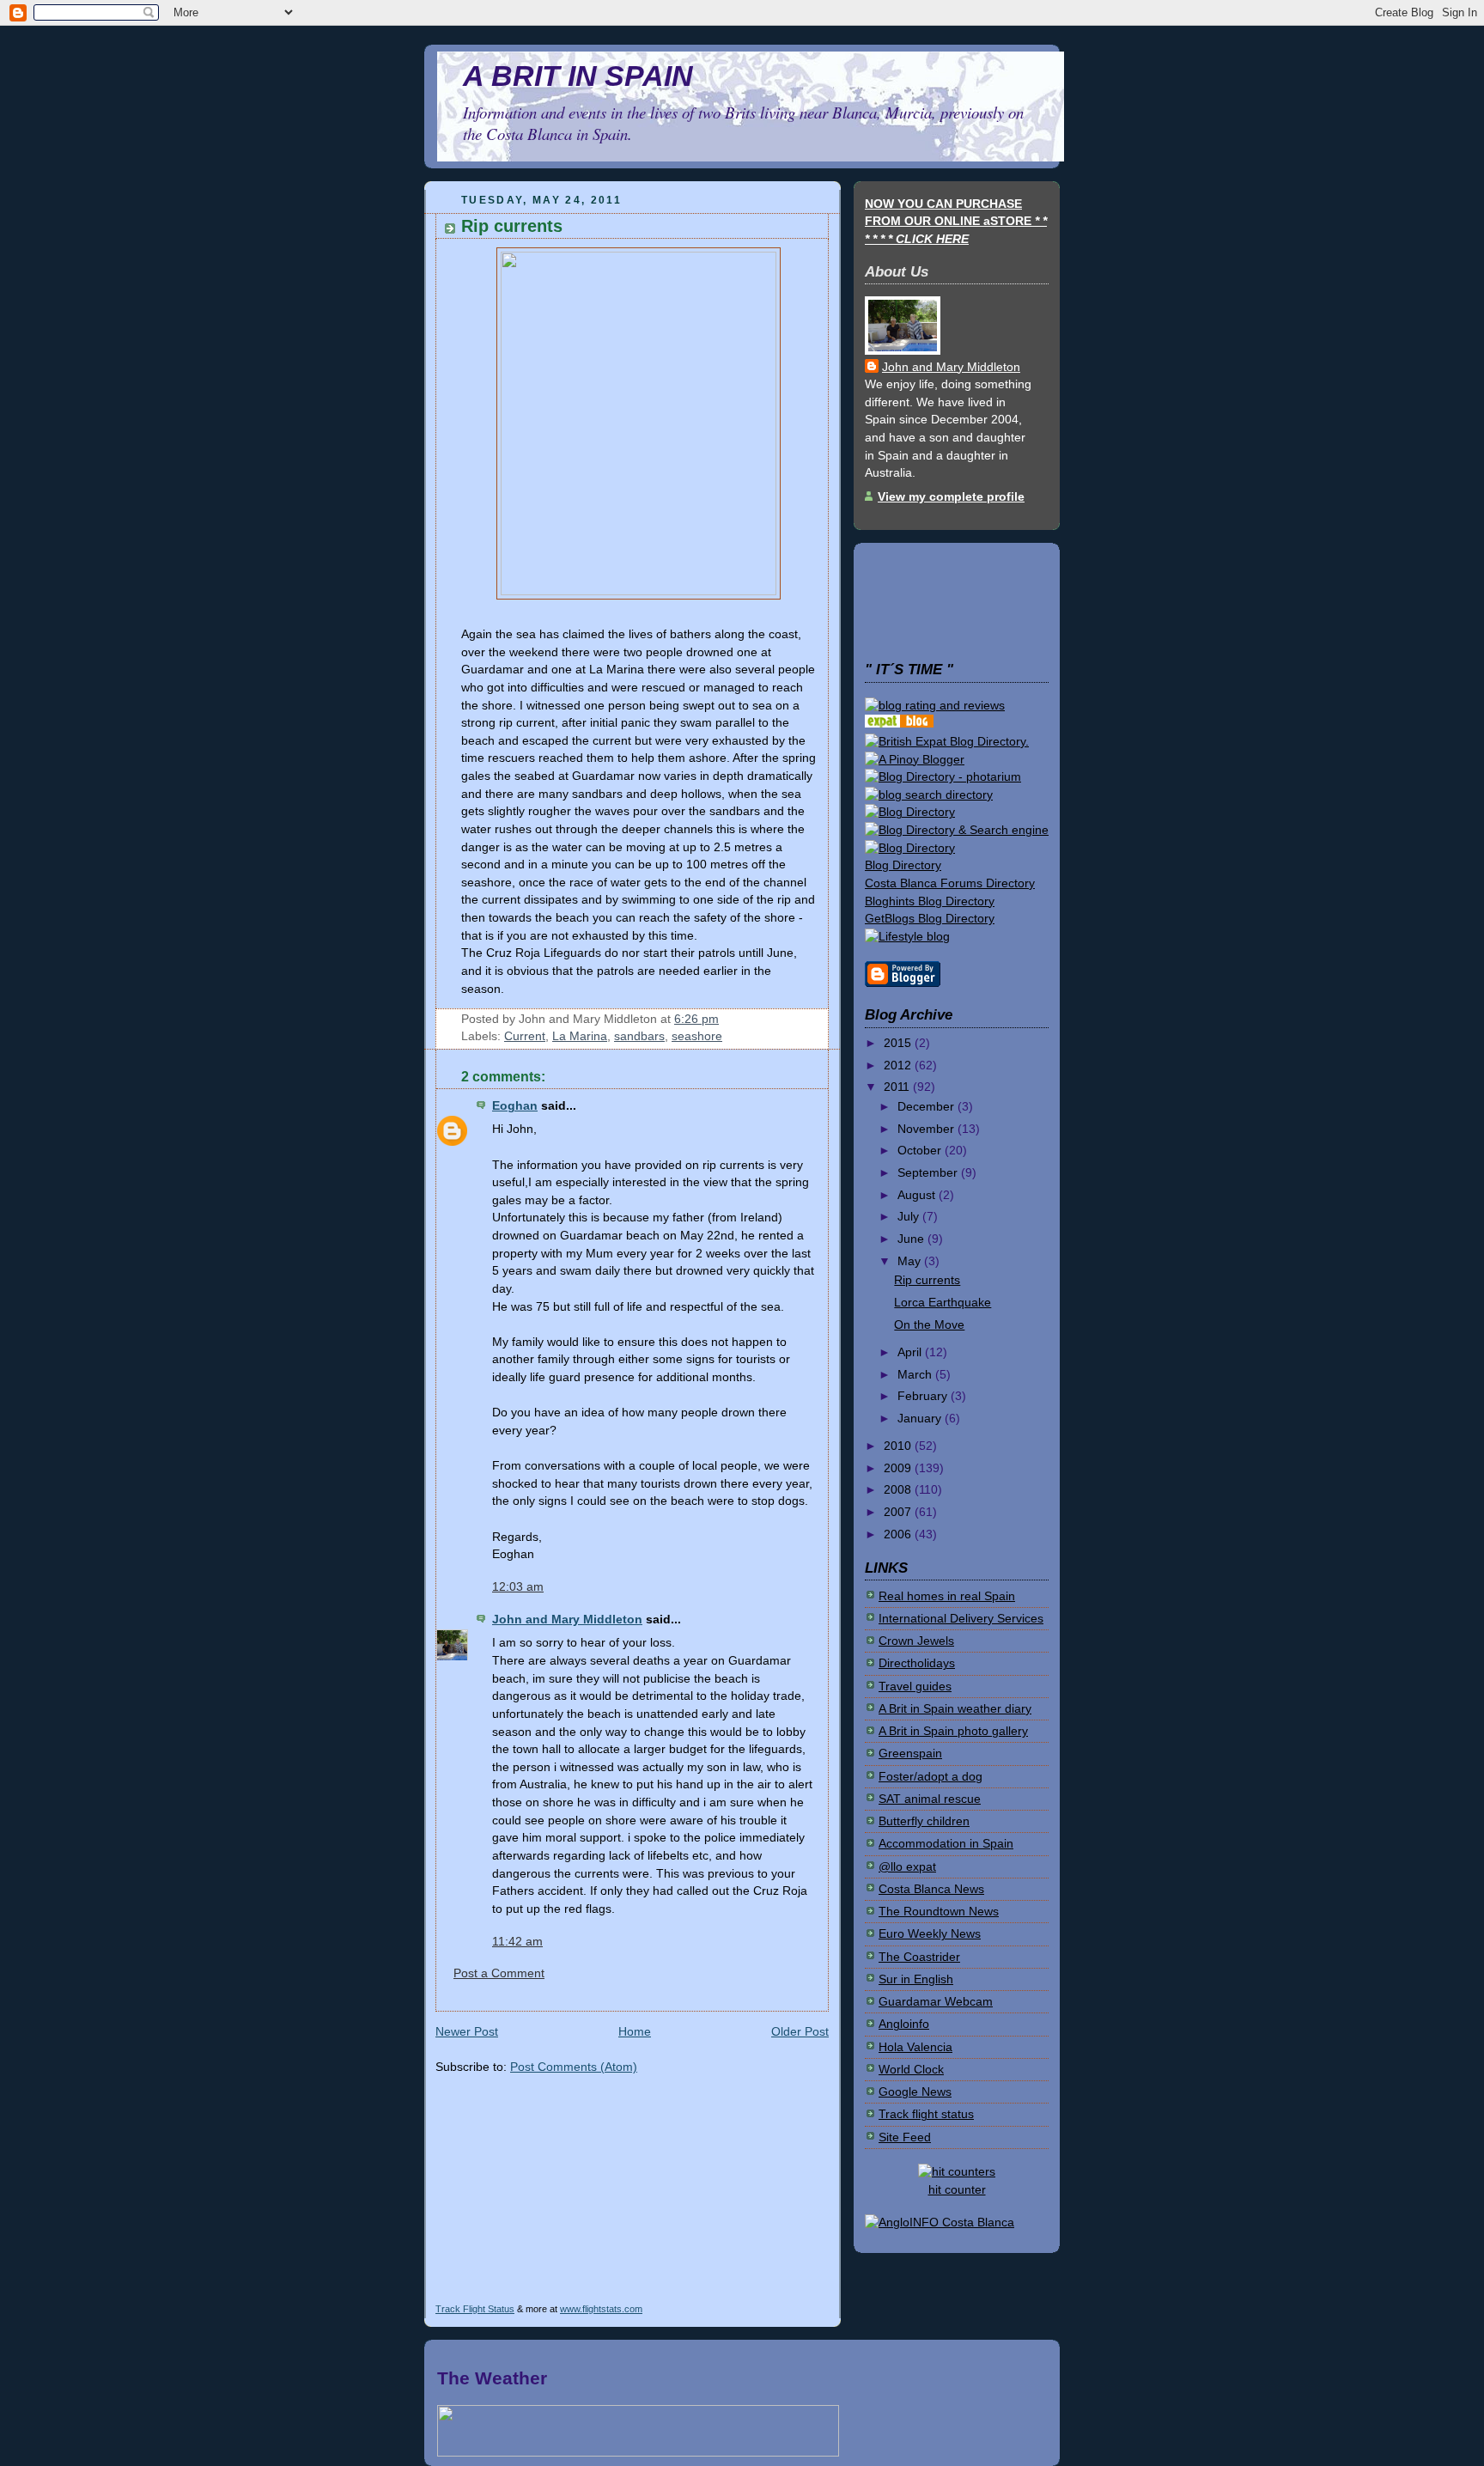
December (927, 1107)
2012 (899, 1066)
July (910, 1217)
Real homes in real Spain (947, 1596)
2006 (899, 1534)
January (921, 1419)
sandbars (639, 1036)
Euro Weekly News (930, 1934)
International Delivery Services (961, 1619)
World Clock (911, 2070)
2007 (899, 1512)
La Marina (580, 1036)
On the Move (929, 1325)
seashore (697, 1036)
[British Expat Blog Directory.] (947, 742)
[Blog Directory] (910, 812)
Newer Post (467, 2032)
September (929, 1173)
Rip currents (512, 225)
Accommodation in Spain (946, 1844)
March (916, 1375)
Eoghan (515, 1106)
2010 (899, 1446)
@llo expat (907, 1867)
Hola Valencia (915, 2047)
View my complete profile (951, 497)
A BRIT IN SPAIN (578, 76)
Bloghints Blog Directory (930, 901)
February (924, 1396)
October (921, 1151)
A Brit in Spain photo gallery (953, 1731)
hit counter (957, 2190)
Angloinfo (904, 2024)
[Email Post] (724, 1019)
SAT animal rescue (930, 1799)
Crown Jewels (916, 1641)
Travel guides (915, 1687)
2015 (899, 1043)
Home (635, 2032)
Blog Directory (903, 865)
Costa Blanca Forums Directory (950, 883)
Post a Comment (499, 1973)
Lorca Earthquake (943, 1303)
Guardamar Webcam (936, 2002)
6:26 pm (696, 1019)
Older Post (800, 2032)
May (911, 1261)
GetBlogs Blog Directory (930, 919)
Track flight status (926, 2114)
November (927, 1129)
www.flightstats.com (601, 2309)
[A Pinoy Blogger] (915, 760)
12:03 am (518, 1587)
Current (525, 1036)
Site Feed (905, 2137)
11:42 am (517, 1942)
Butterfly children (924, 1821)
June (912, 1239)
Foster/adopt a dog (931, 1777)
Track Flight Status (475, 2309)
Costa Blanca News (931, 1889)
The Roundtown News (939, 1912)
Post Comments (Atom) (574, 2067)
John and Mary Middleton (567, 1620)
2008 (899, 1490)
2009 (899, 1468)
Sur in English (916, 1979)
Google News (915, 2092)
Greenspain (910, 1754)
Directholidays (917, 1663)
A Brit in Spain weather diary (955, 1709)
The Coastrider (919, 1957)
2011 (898, 1087)
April (911, 1352)
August (918, 1195)
